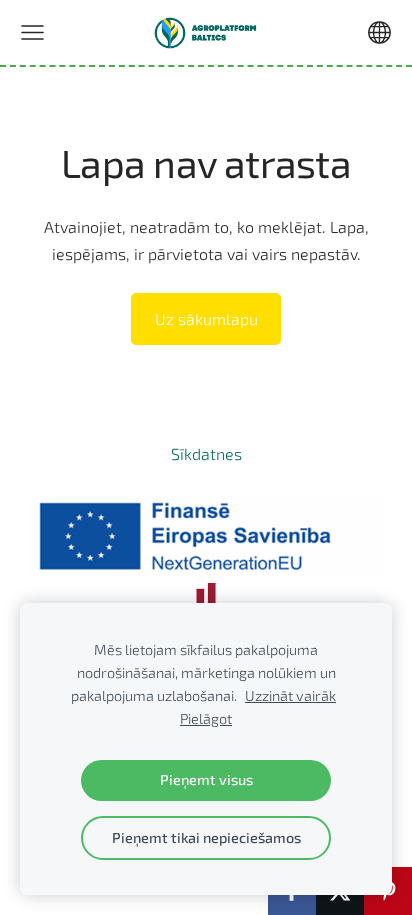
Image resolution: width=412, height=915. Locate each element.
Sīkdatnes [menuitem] (206, 453)
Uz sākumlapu (206, 318)
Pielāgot (206, 718)
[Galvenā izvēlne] (32, 32)
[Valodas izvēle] (379, 32)
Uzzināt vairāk (290, 695)
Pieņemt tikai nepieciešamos (206, 837)
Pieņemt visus (206, 779)
